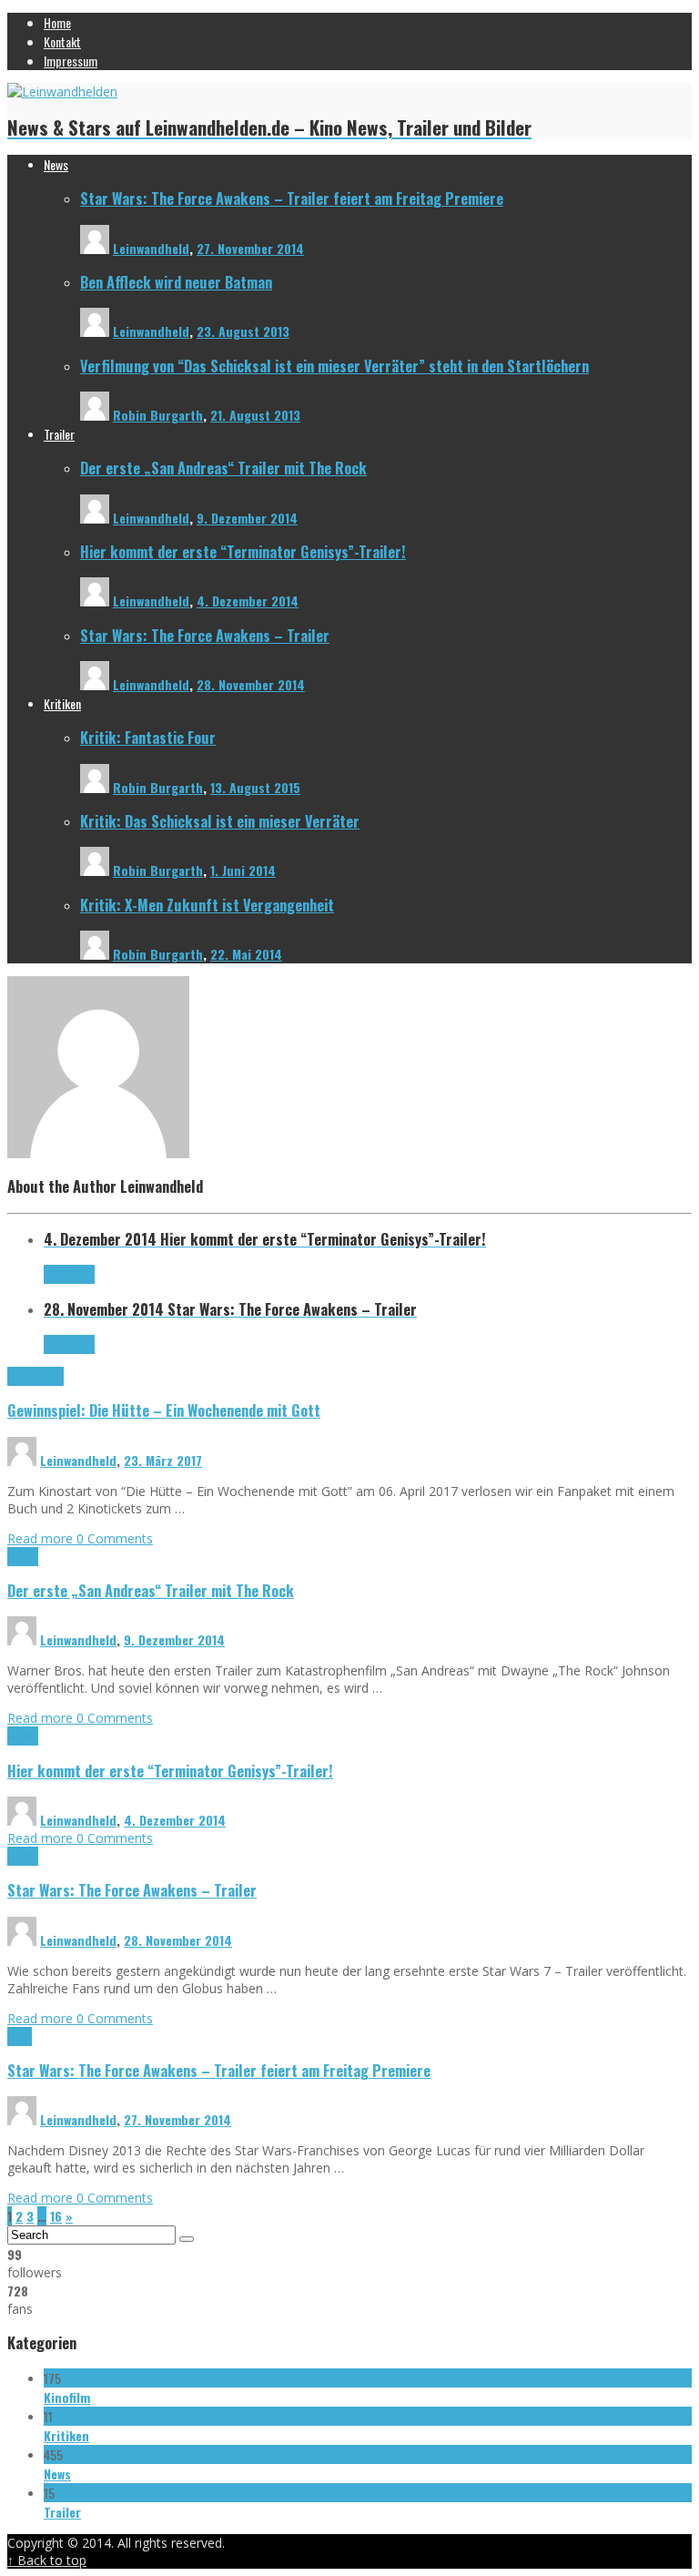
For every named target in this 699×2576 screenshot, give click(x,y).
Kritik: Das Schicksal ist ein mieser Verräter (220, 821)
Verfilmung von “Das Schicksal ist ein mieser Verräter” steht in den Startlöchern (334, 366)
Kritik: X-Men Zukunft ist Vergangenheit (207, 905)
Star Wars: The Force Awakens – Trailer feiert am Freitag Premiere (292, 198)
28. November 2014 (251, 684)
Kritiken (66, 2435)
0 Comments (115, 1538)
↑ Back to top (47, 2560)
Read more (42, 1538)
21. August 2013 (255, 415)
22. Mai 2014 (246, 954)
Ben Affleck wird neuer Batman (176, 282)
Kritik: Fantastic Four (148, 737)
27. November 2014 (250, 248)
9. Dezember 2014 (247, 518)
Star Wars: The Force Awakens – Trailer (205, 635)
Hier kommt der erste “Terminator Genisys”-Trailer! (243, 551)
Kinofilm (67, 2397)
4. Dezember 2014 (248, 601)
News (20, 2036)
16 (56, 2216)
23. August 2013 (243, 331)
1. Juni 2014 (243, 870)
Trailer (23, 1557)
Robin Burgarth (158, 415)
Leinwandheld (151, 248)
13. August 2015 (255, 787)
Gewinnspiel (35, 1376)
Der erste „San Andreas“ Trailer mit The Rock (223, 468)
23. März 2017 (163, 1460)
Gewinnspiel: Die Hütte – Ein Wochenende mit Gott (164, 1410)
